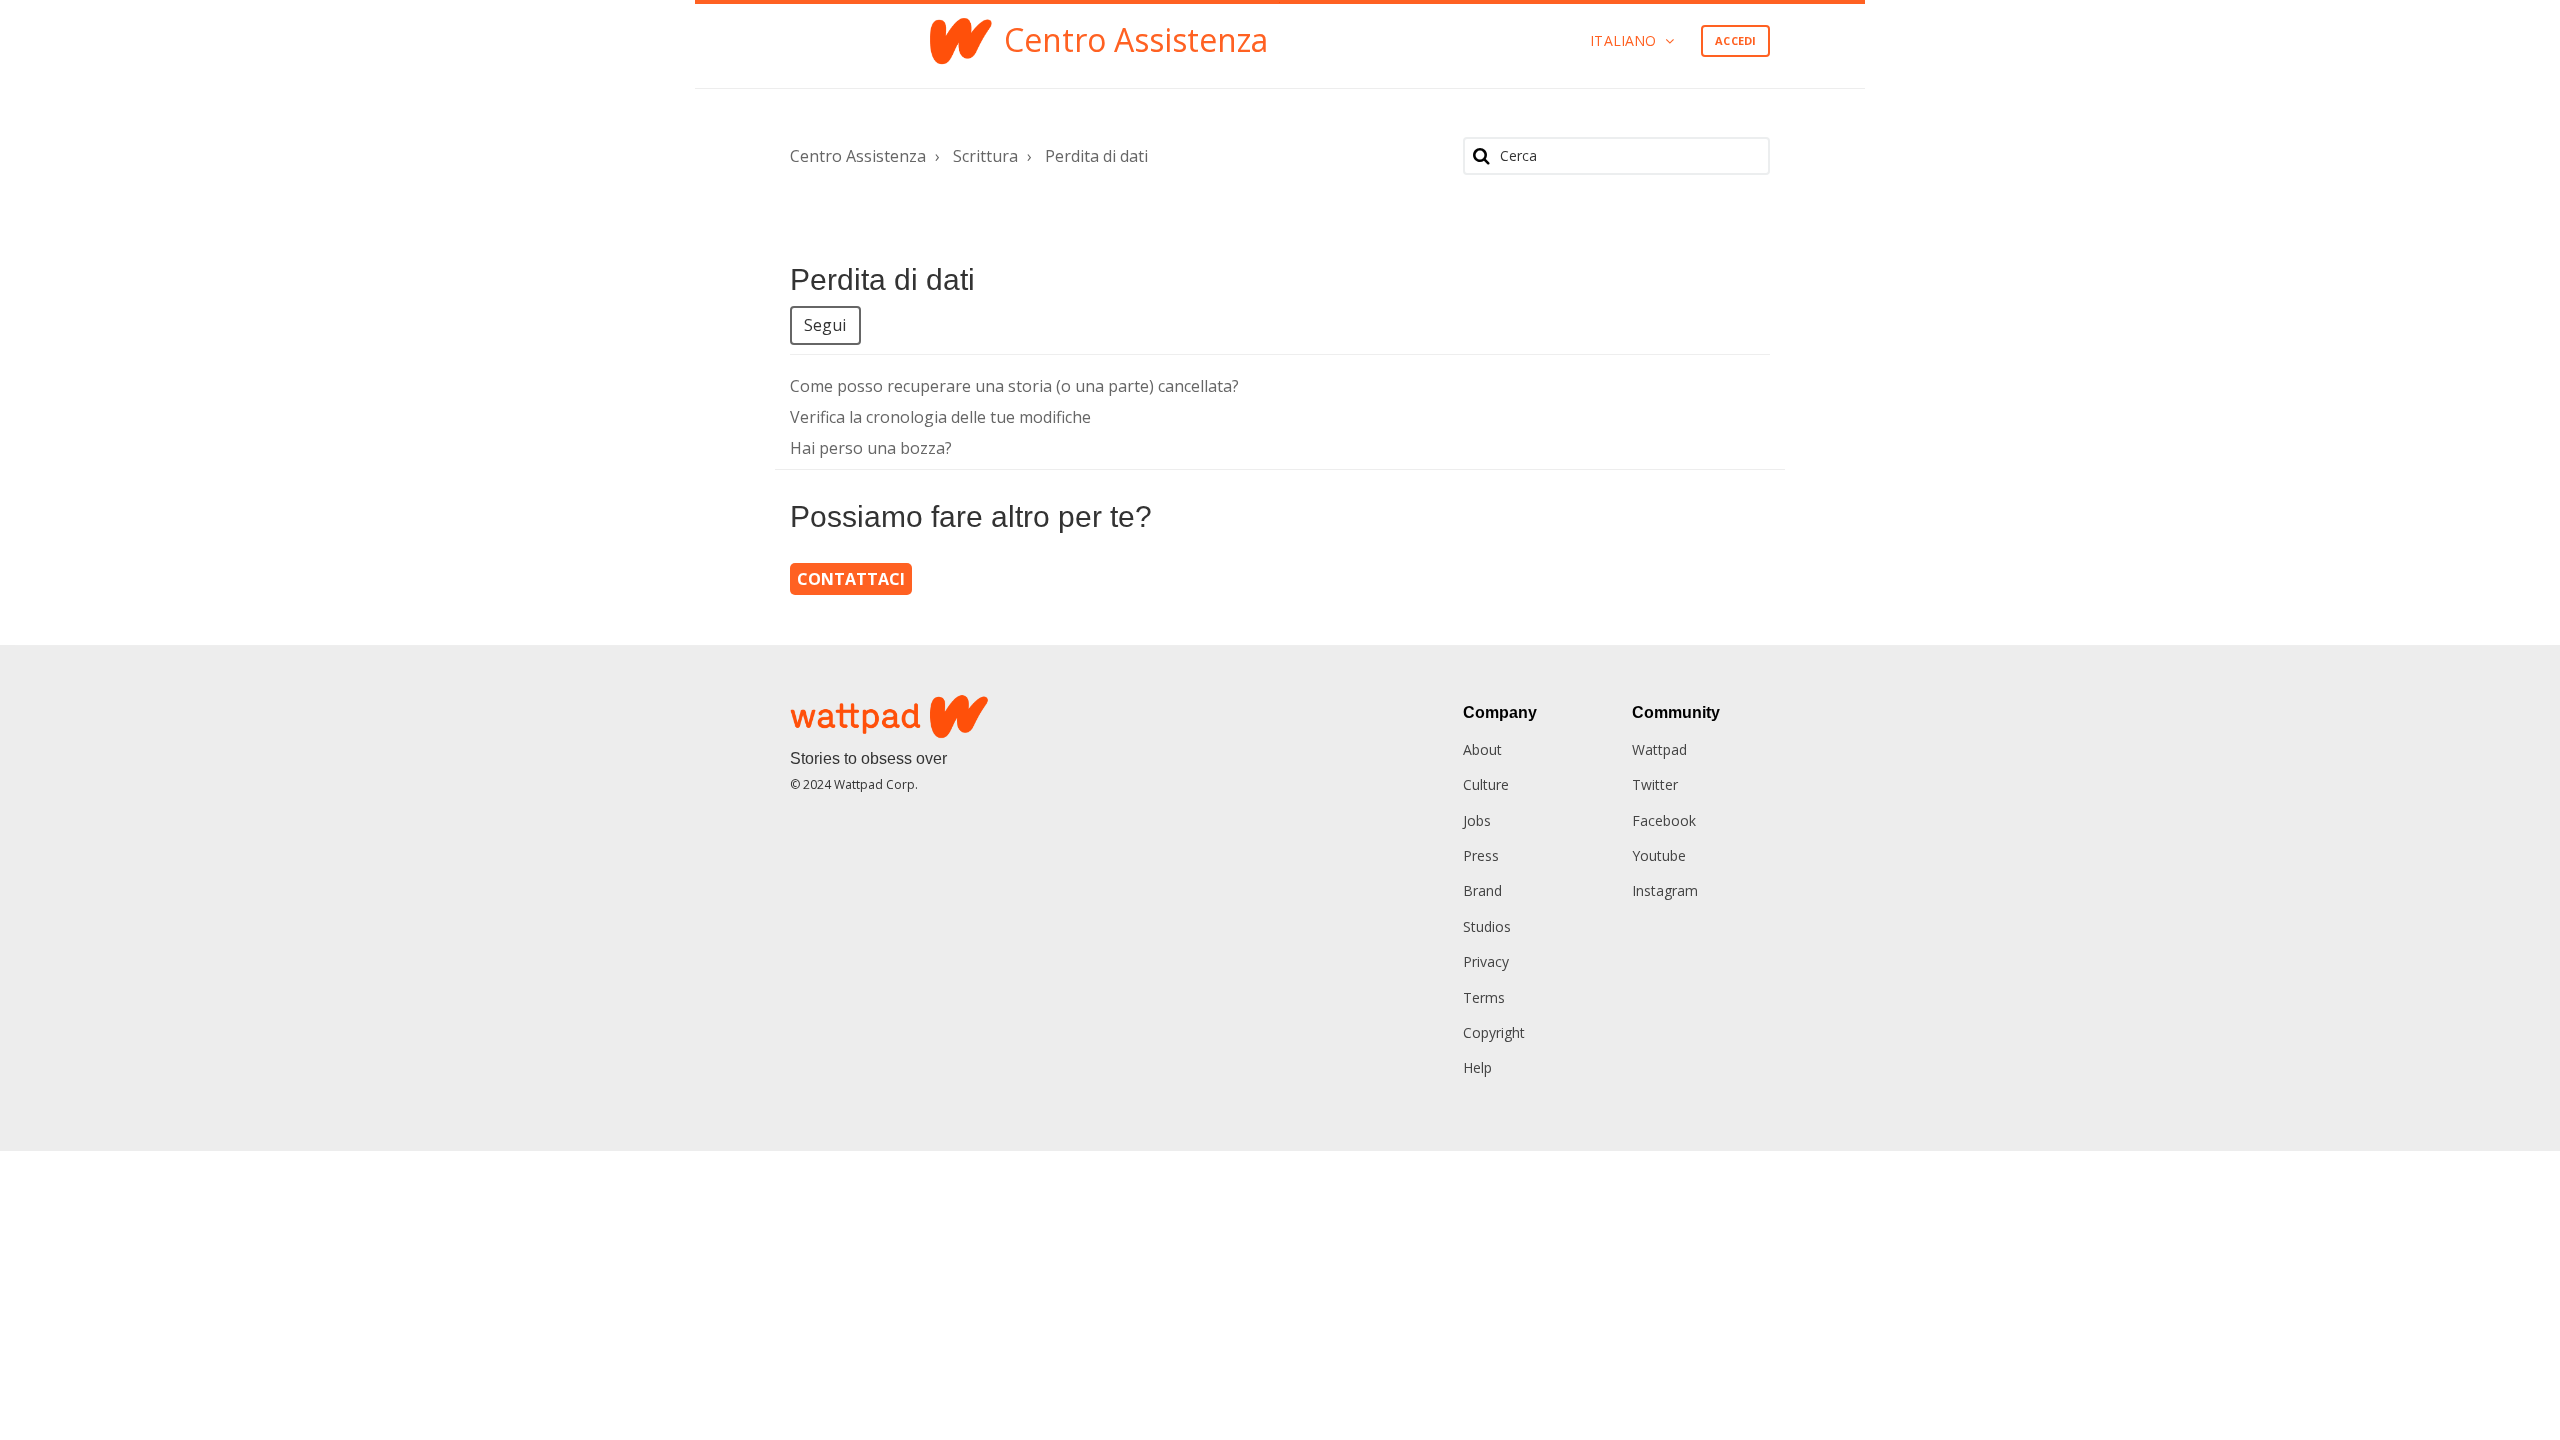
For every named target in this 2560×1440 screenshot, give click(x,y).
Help (1477, 1067)
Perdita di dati (1096, 156)
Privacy (1486, 961)
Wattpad (1659, 749)
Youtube (1659, 855)
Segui (825, 325)
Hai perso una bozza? (871, 448)
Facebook (1664, 820)
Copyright (1494, 1032)
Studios (1487, 926)
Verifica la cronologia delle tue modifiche (940, 417)
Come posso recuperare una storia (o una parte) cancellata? (1014, 386)
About (1482, 749)
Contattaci (851, 579)
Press (1481, 855)
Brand (1482, 890)
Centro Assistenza (858, 156)
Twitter (1655, 784)
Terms (1484, 997)
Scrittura (985, 156)
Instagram (1665, 890)
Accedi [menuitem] (1735, 40)
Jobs (1477, 820)
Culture (1486, 784)
